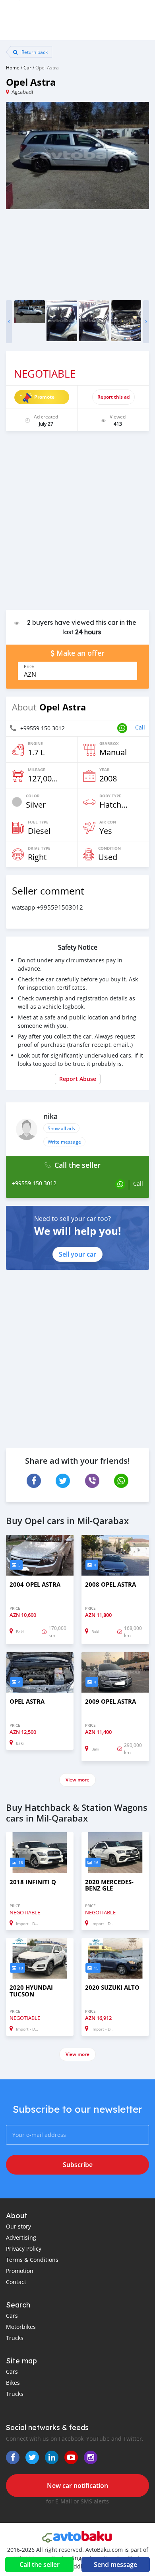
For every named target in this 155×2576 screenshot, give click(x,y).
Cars (12, 2316)
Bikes (13, 2383)
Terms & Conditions (32, 2260)
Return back (34, 52)
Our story (18, 2226)
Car (27, 67)
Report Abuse (78, 1079)
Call (140, 727)
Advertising (21, 2237)
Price (29, 666)
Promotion (20, 2271)
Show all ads (61, 1128)
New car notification (77, 2486)
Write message (64, 1142)
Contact (16, 2282)
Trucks (15, 2338)
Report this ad (113, 397)
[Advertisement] (77, 524)
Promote (44, 397)
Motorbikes (21, 2327)
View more (77, 1780)
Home (13, 67)
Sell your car (77, 1254)
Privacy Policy (24, 2249)
